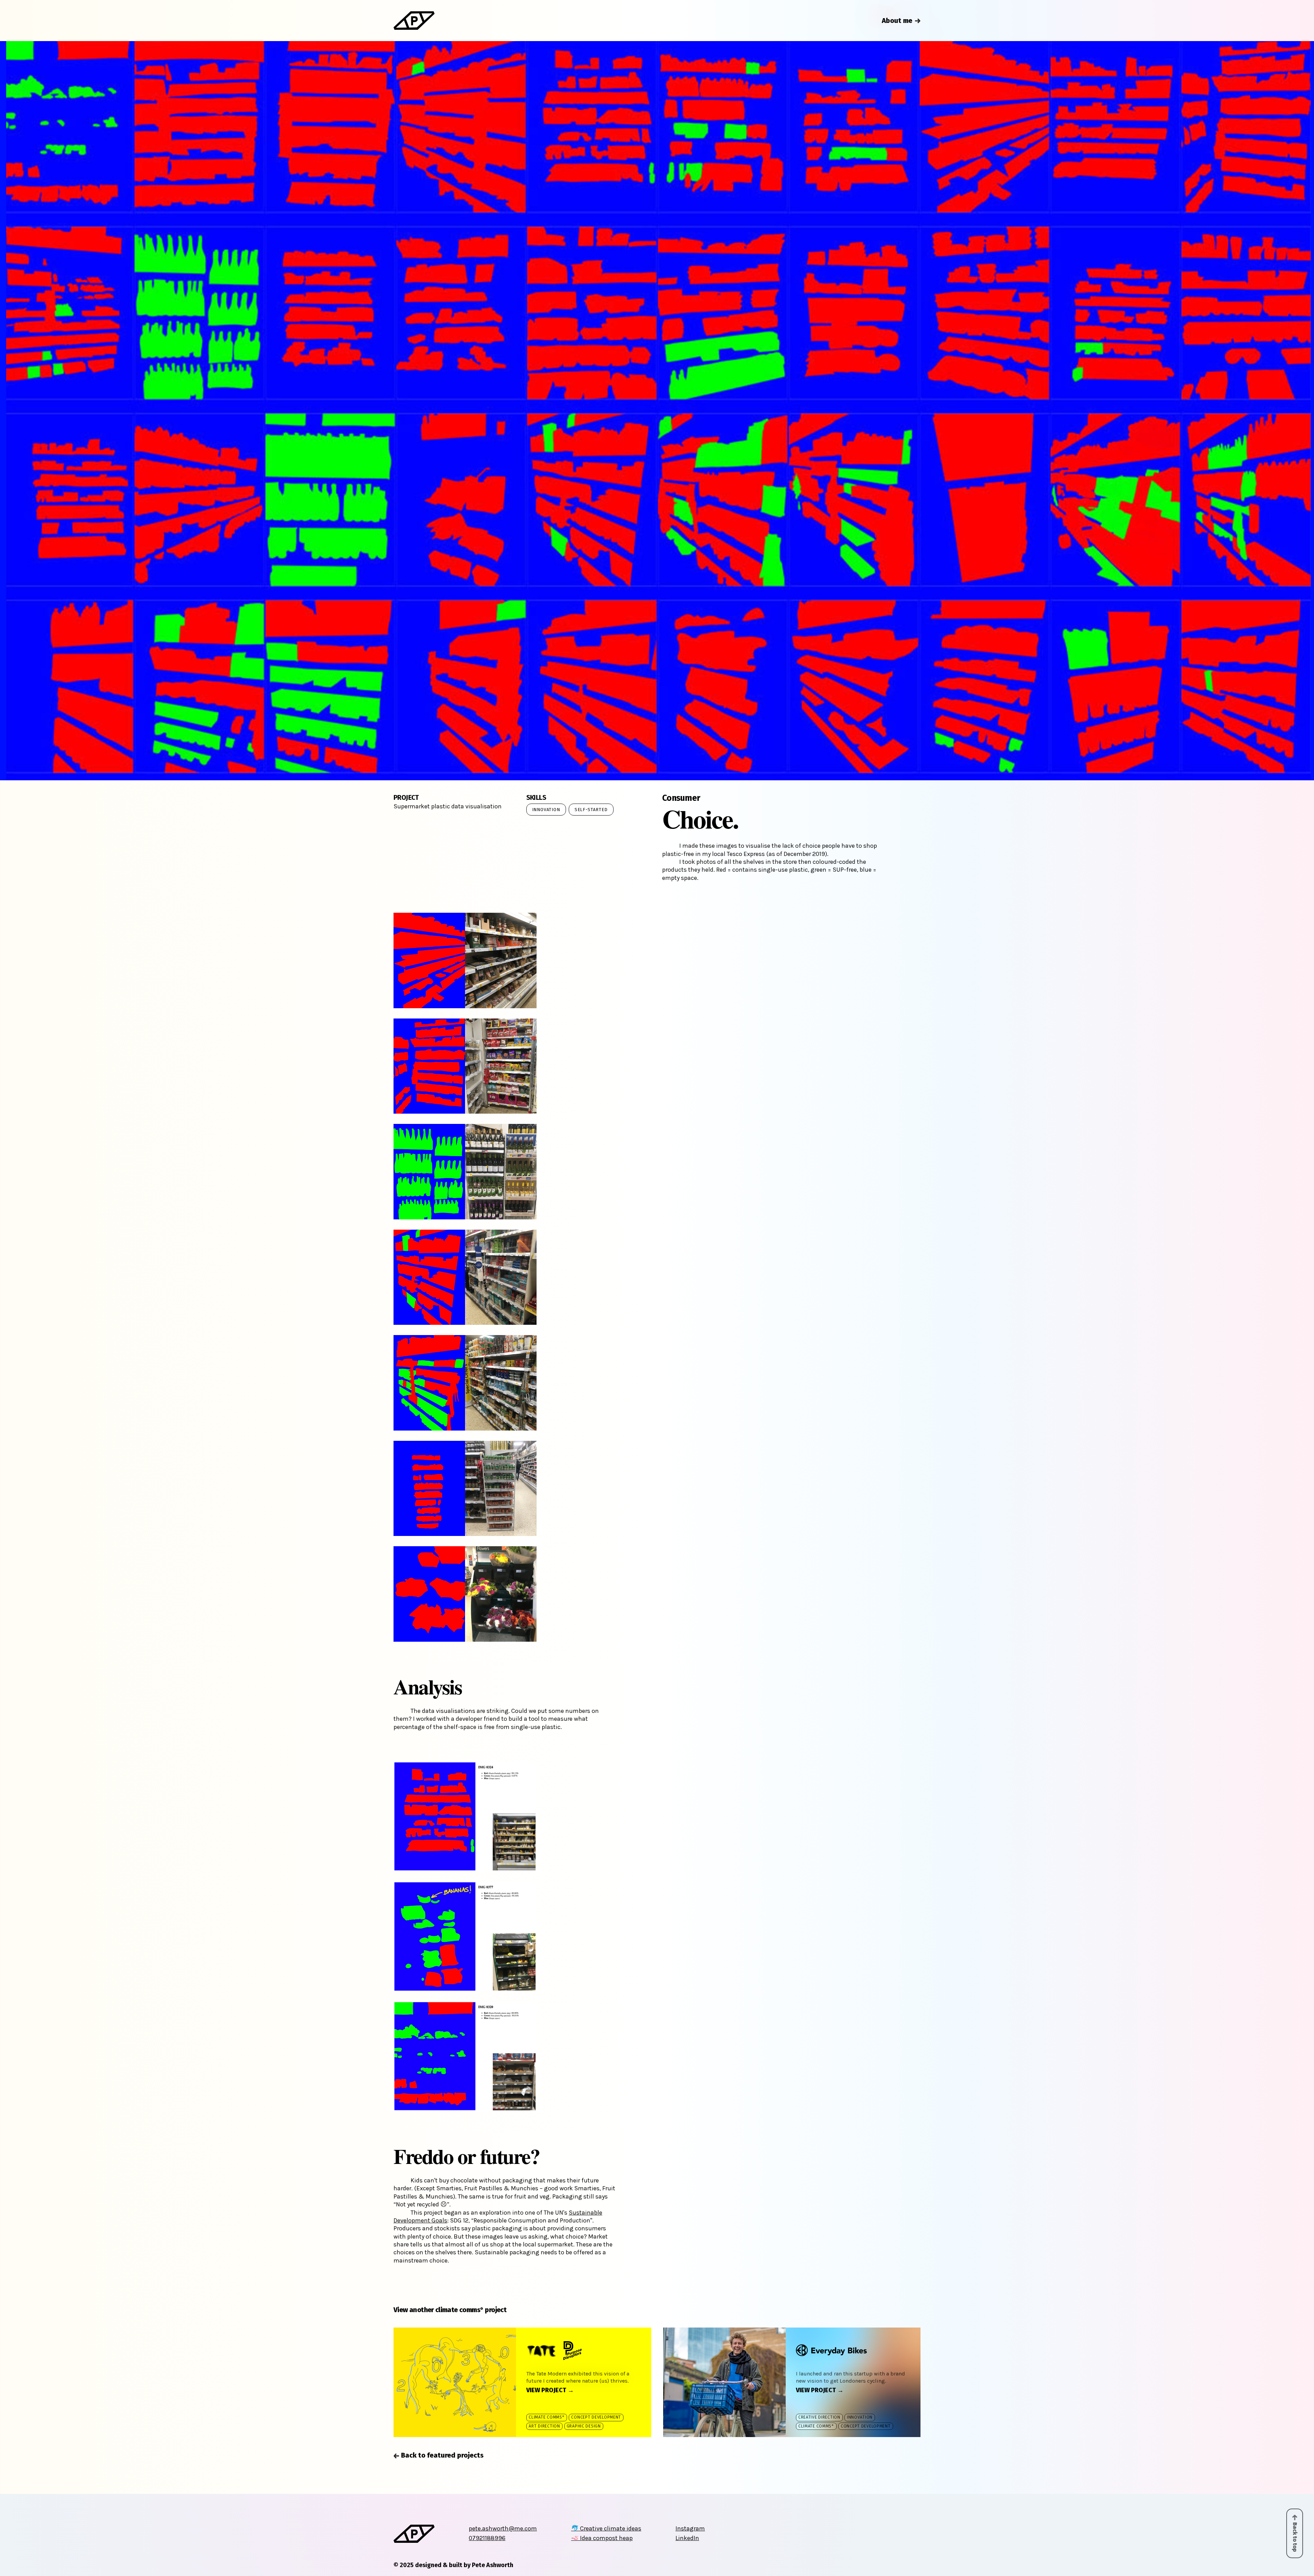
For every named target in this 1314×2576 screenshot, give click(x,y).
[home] (414, 20)
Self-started (591, 810)
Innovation (546, 810)
